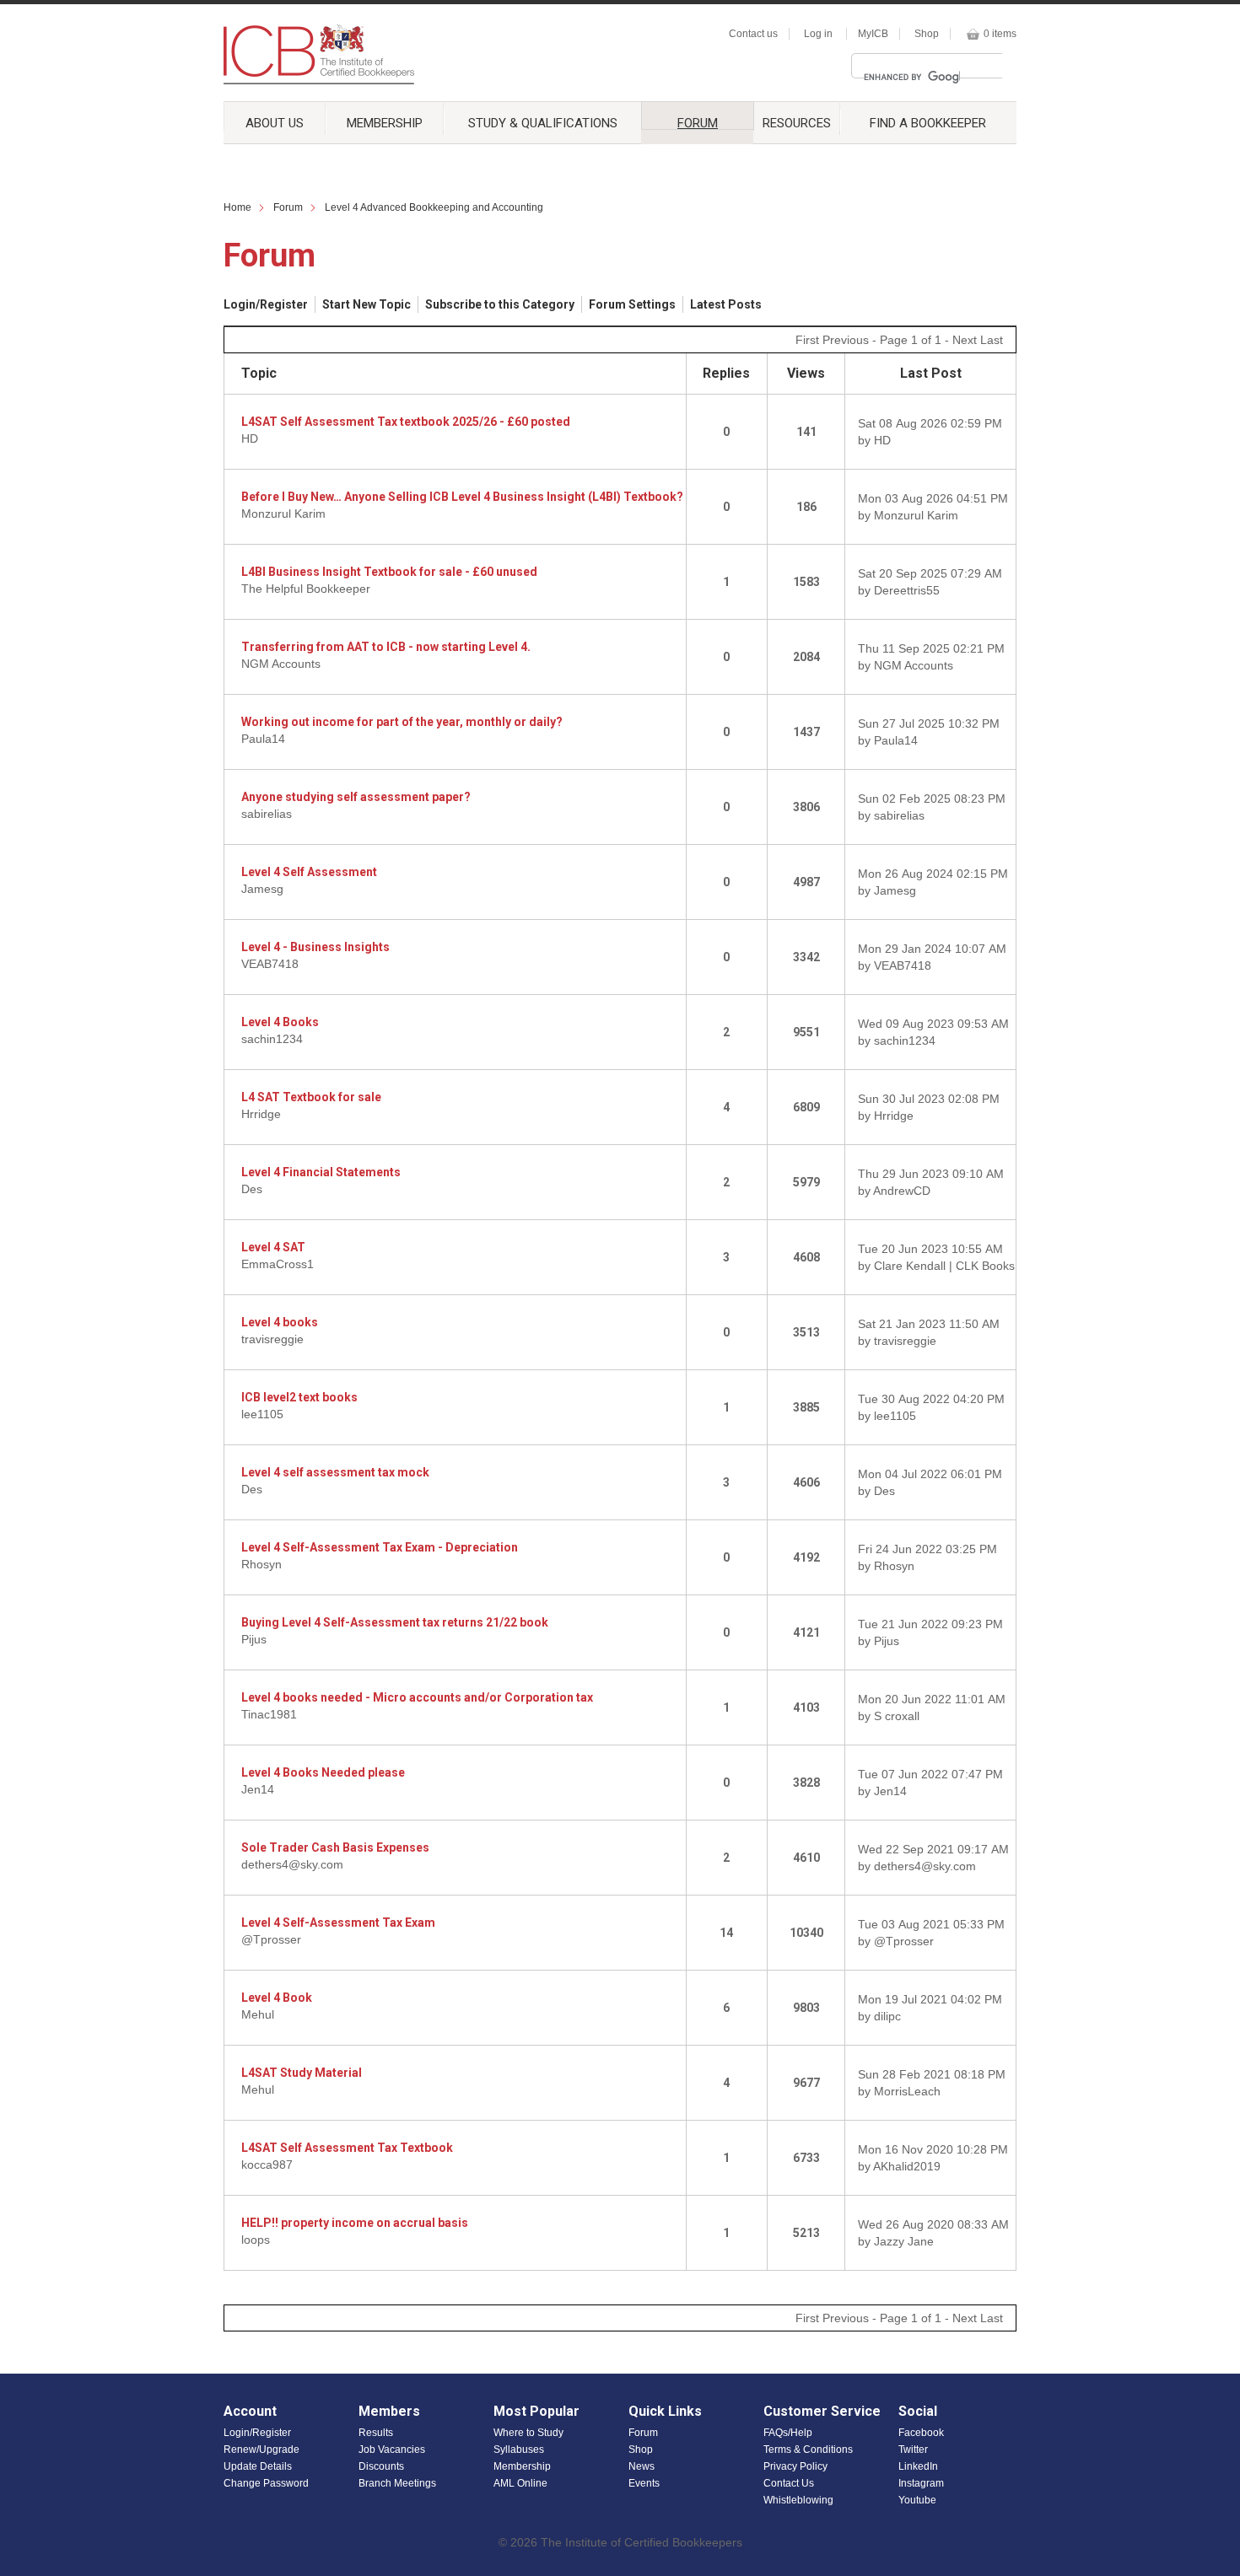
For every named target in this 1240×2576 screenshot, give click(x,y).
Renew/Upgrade (261, 2450)
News (642, 2466)
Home (237, 207)
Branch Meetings (397, 2483)
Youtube (917, 2500)
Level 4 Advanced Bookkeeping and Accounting (434, 207)
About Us (275, 123)
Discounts (381, 2466)
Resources (797, 123)
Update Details (258, 2466)
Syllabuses (519, 2450)
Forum (698, 123)
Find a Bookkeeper (928, 123)
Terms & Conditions (808, 2450)
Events (644, 2483)
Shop (927, 34)
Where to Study (528, 2433)
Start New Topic (367, 304)
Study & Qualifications (543, 123)
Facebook (921, 2433)
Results (376, 2433)
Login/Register (266, 304)
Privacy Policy (795, 2466)
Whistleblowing (798, 2500)
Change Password (266, 2483)
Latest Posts (726, 304)
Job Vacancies (392, 2450)
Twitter (913, 2450)
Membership (385, 123)
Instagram (921, 2483)
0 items (1000, 34)
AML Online (520, 2483)
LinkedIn (918, 2466)
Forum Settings (632, 304)
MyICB (873, 34)
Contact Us (789, 2483)
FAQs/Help (788, 2433)
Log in (818, 34)
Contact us (753, 34)
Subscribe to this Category (500, 304)
